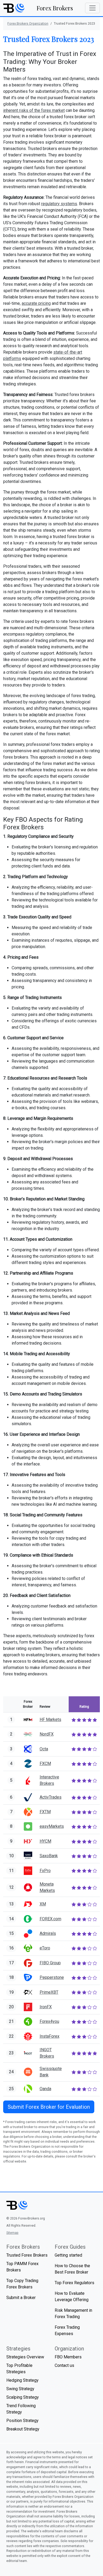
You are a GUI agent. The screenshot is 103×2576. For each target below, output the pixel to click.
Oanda (45, 2089)
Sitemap (12, 2233)
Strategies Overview (25, 2357)
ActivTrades (51, 1797)
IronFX (46, 2007)
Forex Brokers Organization (28, 23)
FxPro (45, 1871)
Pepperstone (52, 1977)
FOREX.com (50, 1919)
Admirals (48, 1933)
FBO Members (68, 2357)
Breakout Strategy (23, 2429)
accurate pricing (36, 303)
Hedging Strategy (22, 2380)
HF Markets (50, 1719)
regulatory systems (59, 204)
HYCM (45, 1841)
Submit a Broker (21, 2298)
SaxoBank (49, 1856)
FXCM (45, 1763)
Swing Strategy (20, 2389)
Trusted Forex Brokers (27, 2255)
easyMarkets (52, 1826)
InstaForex (50, 2036)
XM (43, 1904)
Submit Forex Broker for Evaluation (49, 2107)
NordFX (47, 1734)
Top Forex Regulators (74, 2283)
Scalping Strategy (23, 2397)
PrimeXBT (49, 1992)
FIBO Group (50, 1963)
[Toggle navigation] (92, 8)
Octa (44, 1749)
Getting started (68, 2255)
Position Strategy (22, 2421)
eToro (45, 1948)
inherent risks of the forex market (34, 110)
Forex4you (49, 2021)
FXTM (45, 1812)
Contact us (64, 2365)
